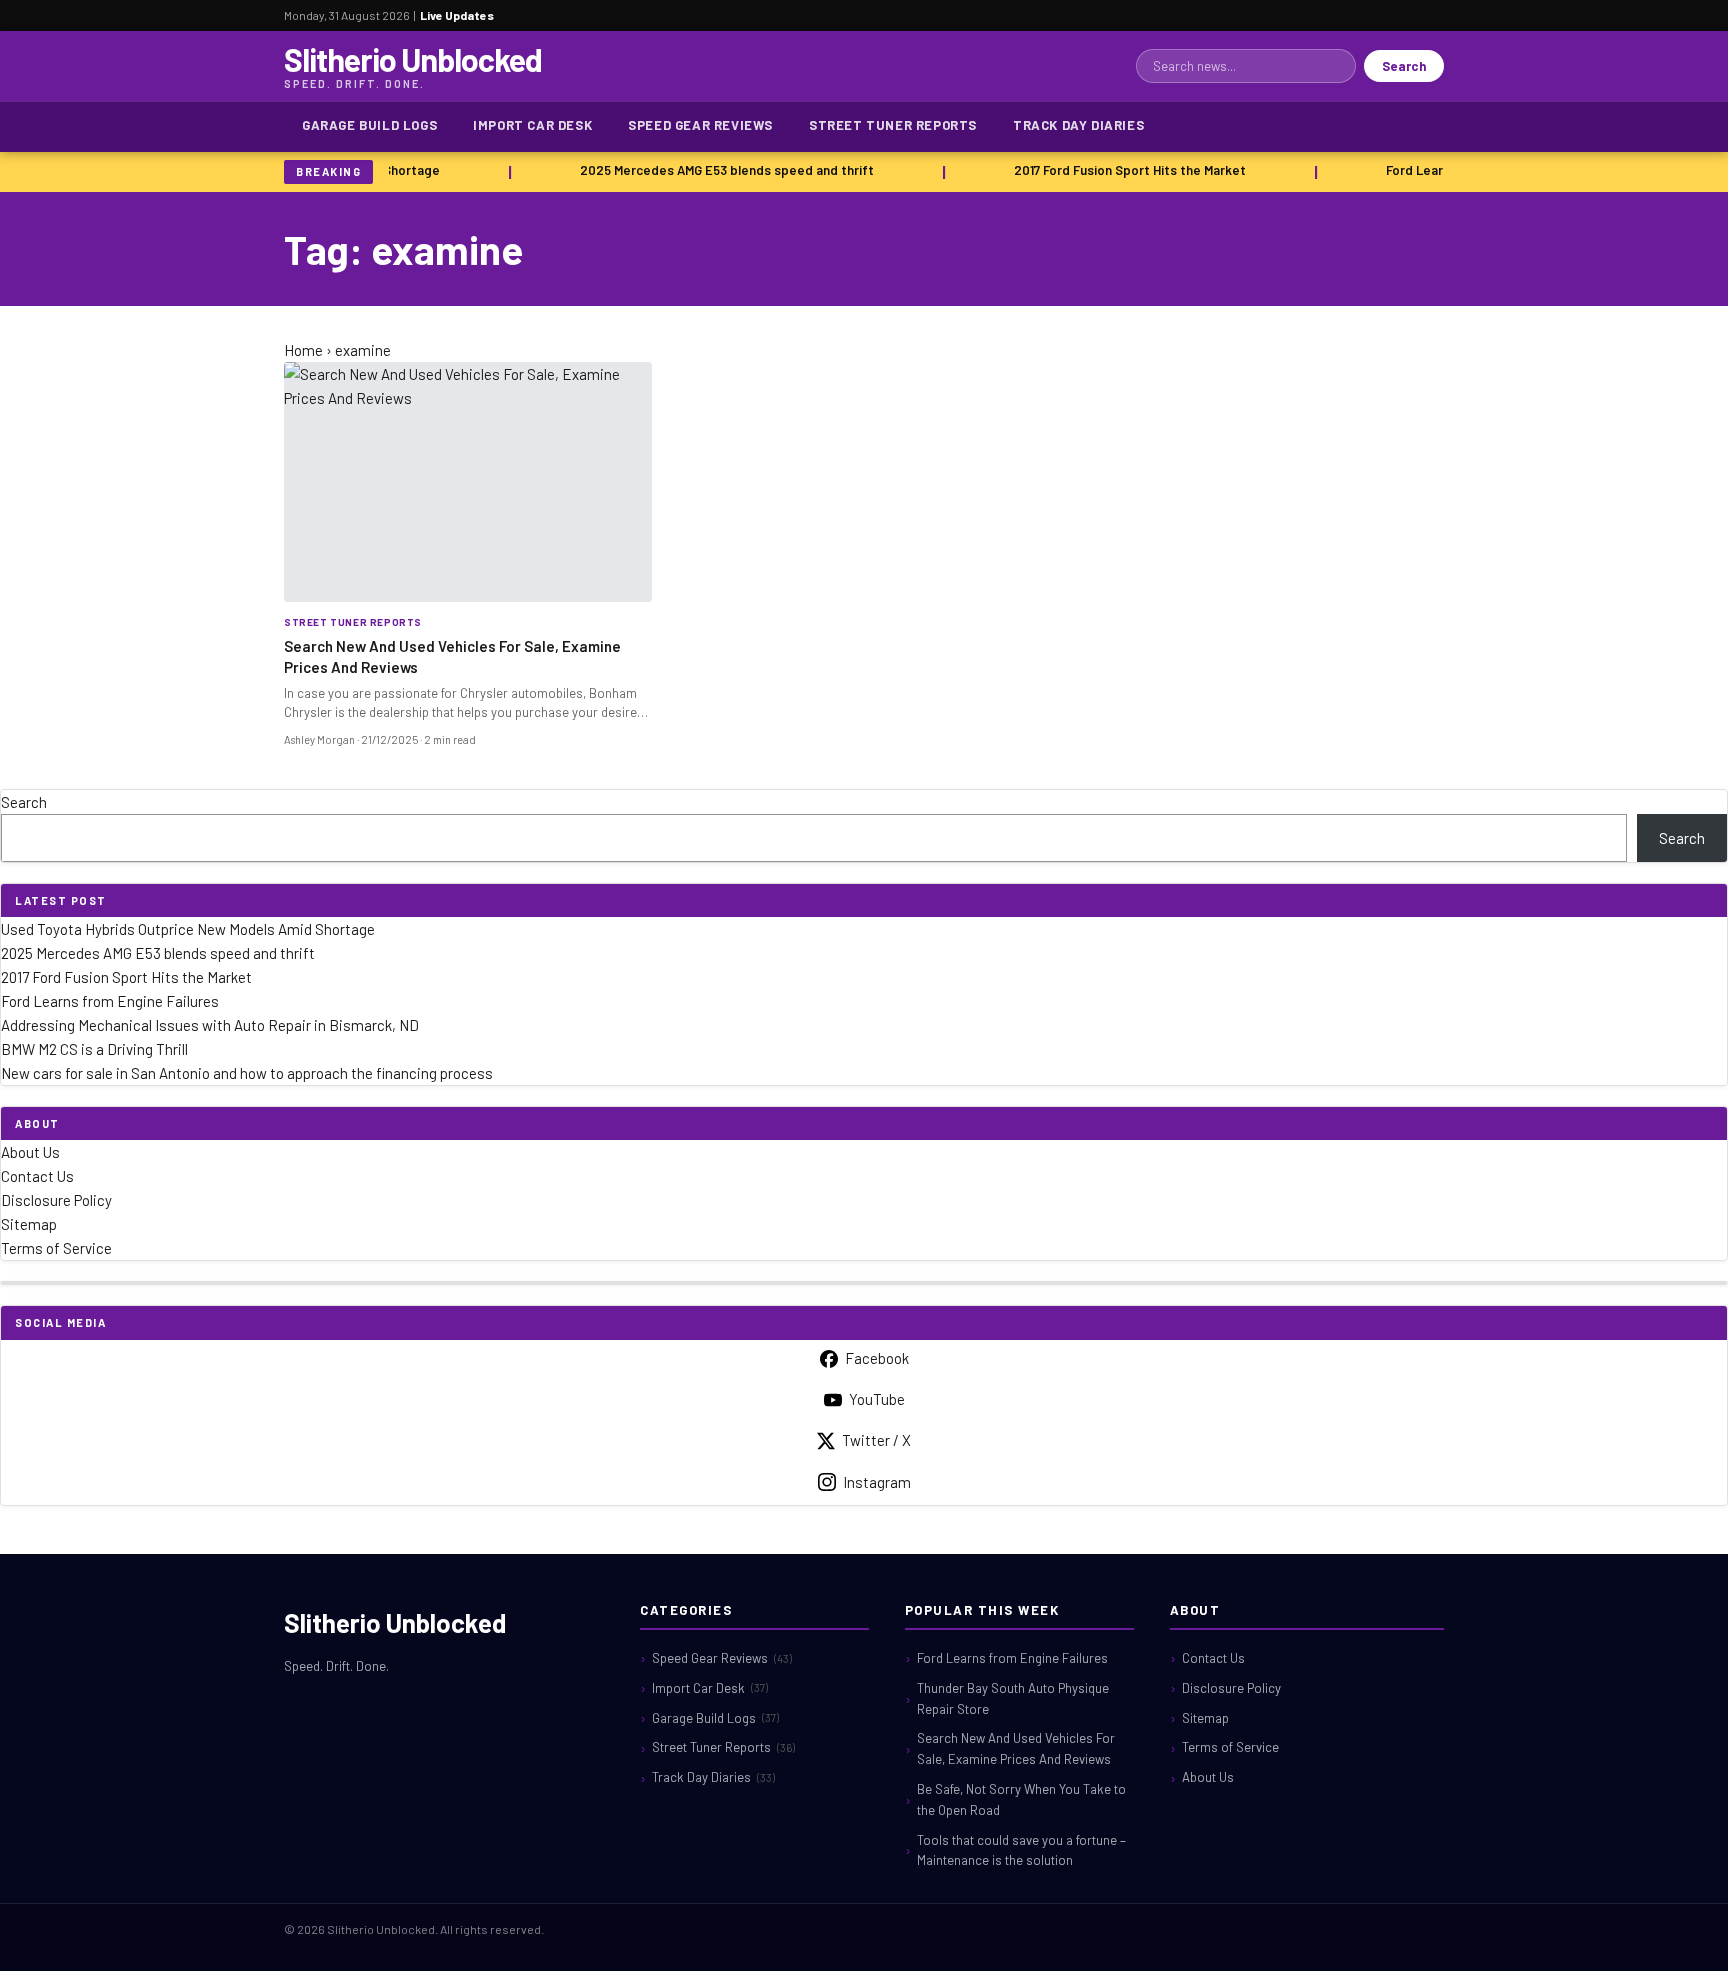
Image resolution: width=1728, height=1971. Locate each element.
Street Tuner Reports (893, 125)
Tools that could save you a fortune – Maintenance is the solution (1021, 1850)
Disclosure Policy (56, 1200)
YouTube (877, 1399)
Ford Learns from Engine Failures (110, 1001)
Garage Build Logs (369, 125)
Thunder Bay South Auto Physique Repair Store (1013, 1698)
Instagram (877, 1482)
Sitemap (29, 1224)
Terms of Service (56, 1248)
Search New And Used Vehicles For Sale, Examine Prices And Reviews (1016, 1748)
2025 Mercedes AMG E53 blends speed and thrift (720, 170)
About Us (30, 1152)
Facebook (877, 1358)
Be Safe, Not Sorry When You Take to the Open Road (1021, 1799)
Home (303, 350)
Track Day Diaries (1078, 125)
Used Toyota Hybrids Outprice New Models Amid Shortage (188, 929)
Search (1404, 66)
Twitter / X (876, 1440)
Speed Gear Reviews (700, 125)
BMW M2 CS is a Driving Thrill (94, 1049)
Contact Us (37, 1176)
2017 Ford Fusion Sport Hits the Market (1123, 170)
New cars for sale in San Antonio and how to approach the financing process (247, 1073)
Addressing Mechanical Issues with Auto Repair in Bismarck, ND (210, 1025)
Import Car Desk (532, 125)
